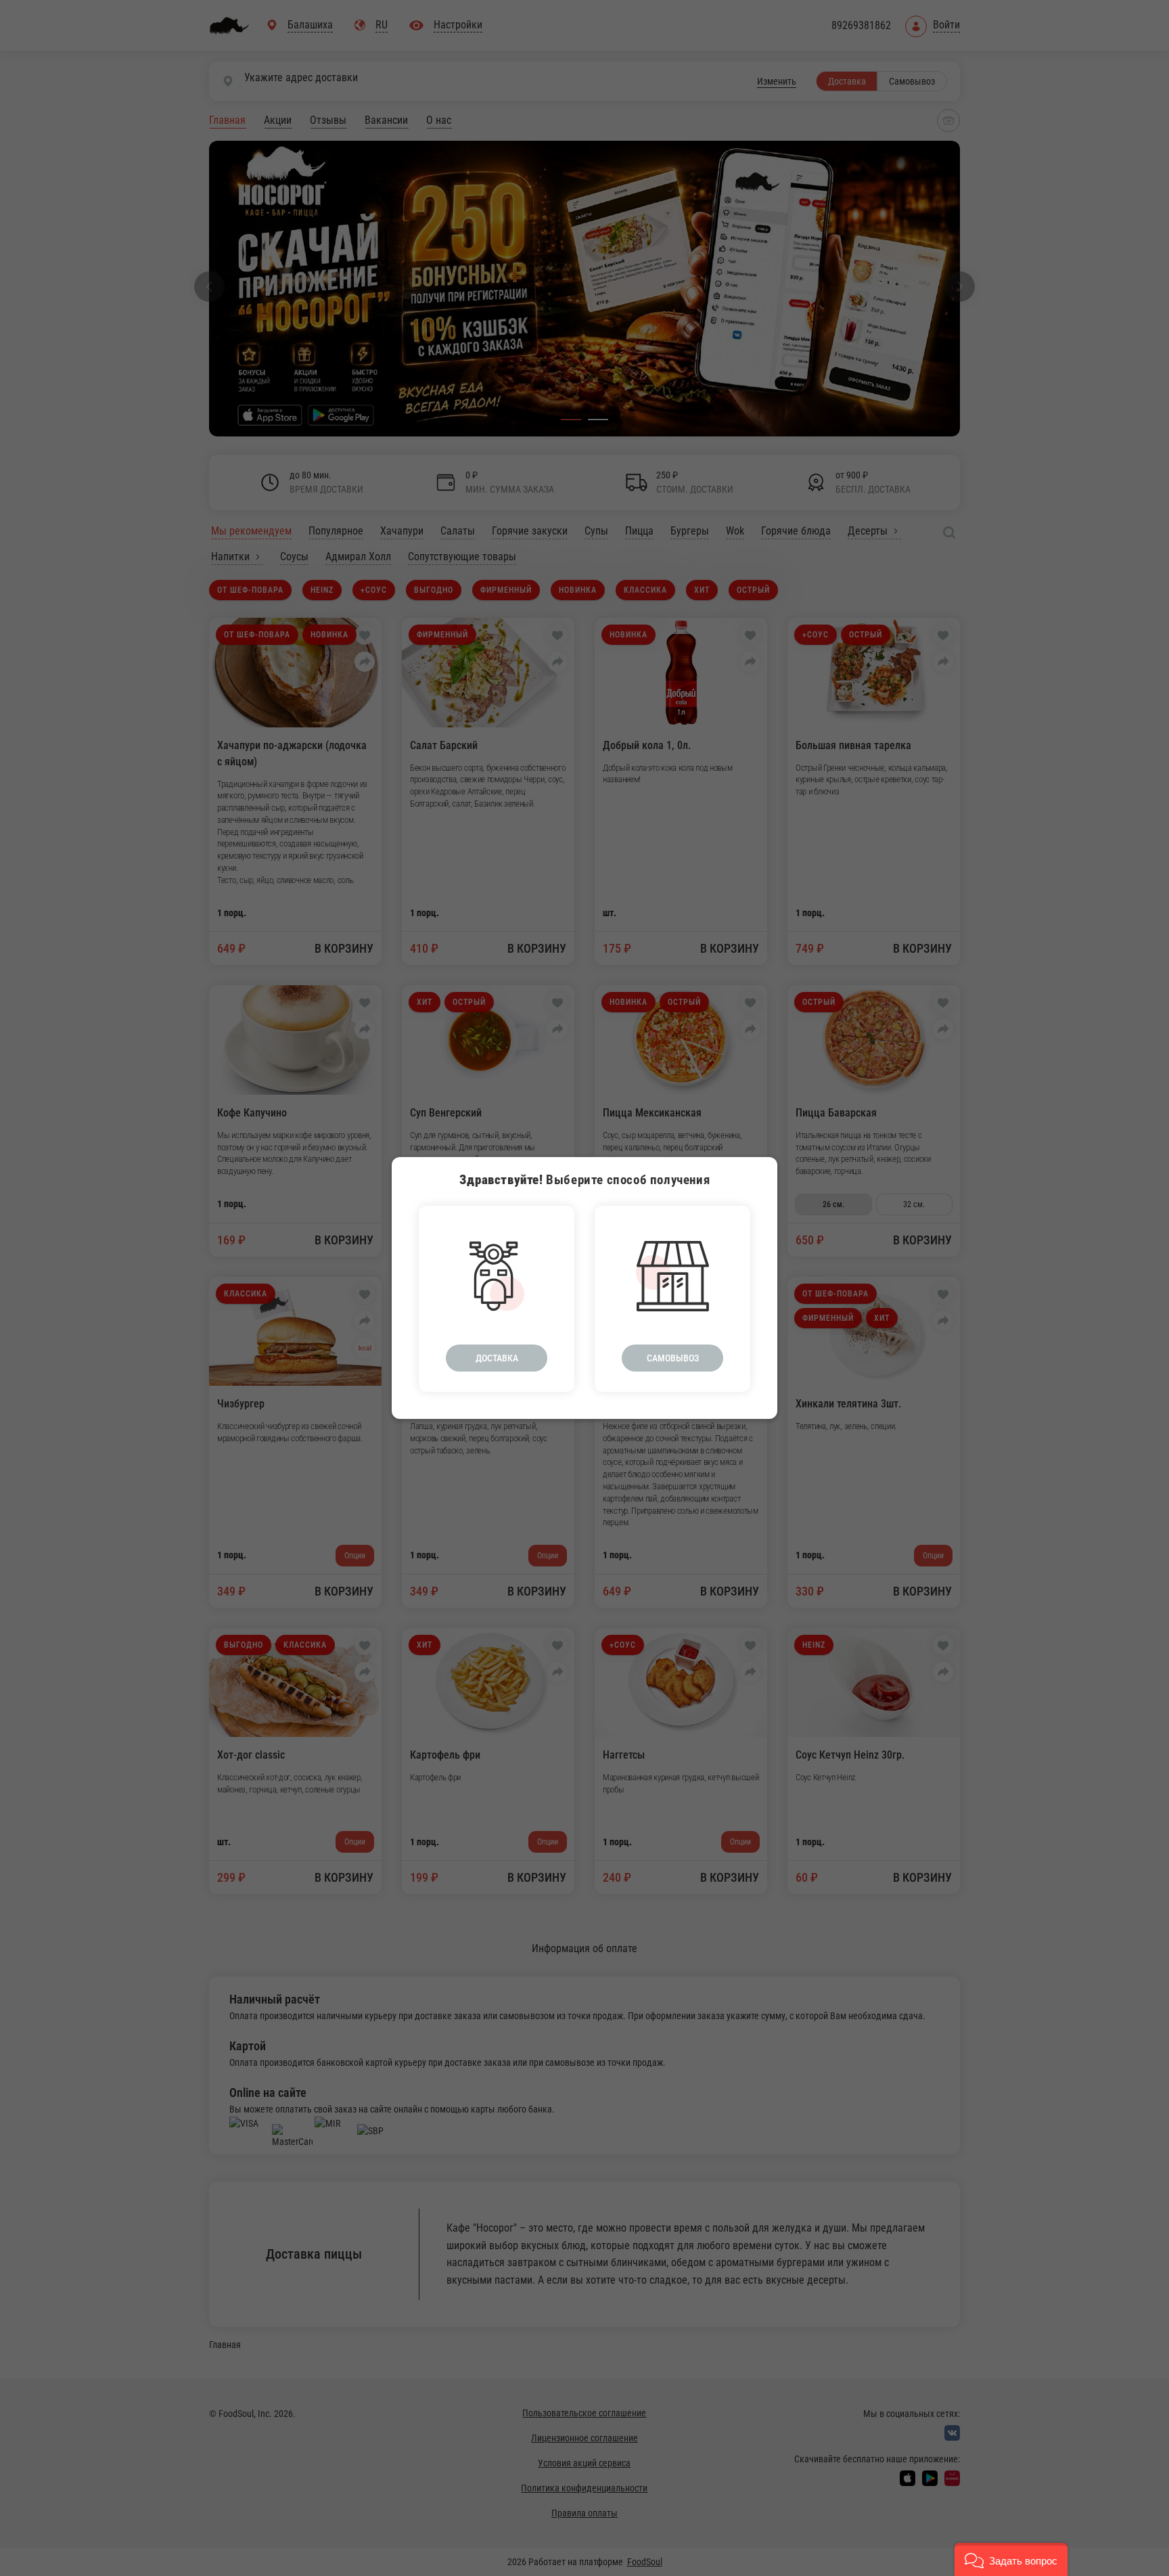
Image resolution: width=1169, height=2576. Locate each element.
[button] (1011, 2559)
